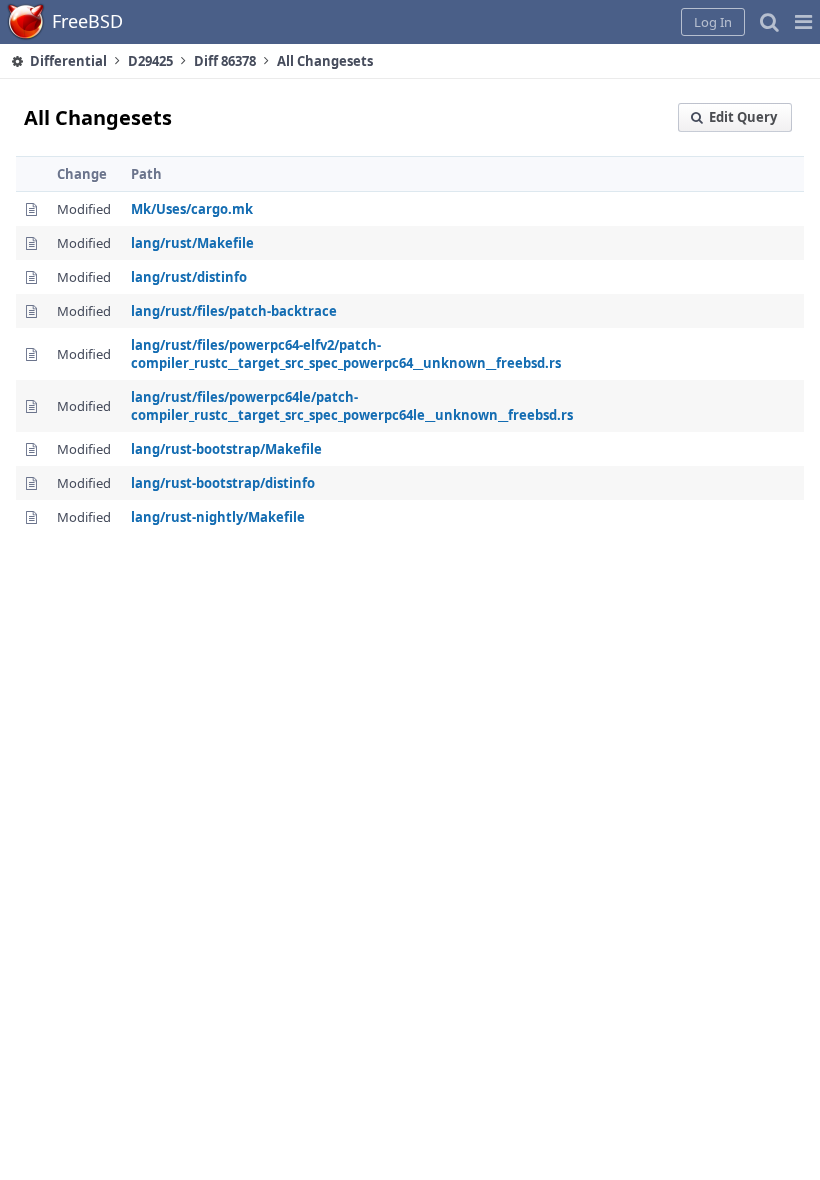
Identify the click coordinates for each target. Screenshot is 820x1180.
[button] (803, 22)
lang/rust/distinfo (189, 277)
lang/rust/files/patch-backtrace (234, 311)
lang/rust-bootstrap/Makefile (226, 449)
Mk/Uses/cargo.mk (192, 209)
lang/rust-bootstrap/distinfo (223, 483)
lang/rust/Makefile (192, 243)
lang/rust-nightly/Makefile (218, 517)
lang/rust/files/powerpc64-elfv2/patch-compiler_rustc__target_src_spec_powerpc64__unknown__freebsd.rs (346, 354)
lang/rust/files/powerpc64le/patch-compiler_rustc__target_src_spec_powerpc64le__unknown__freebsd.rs (352, 406)
